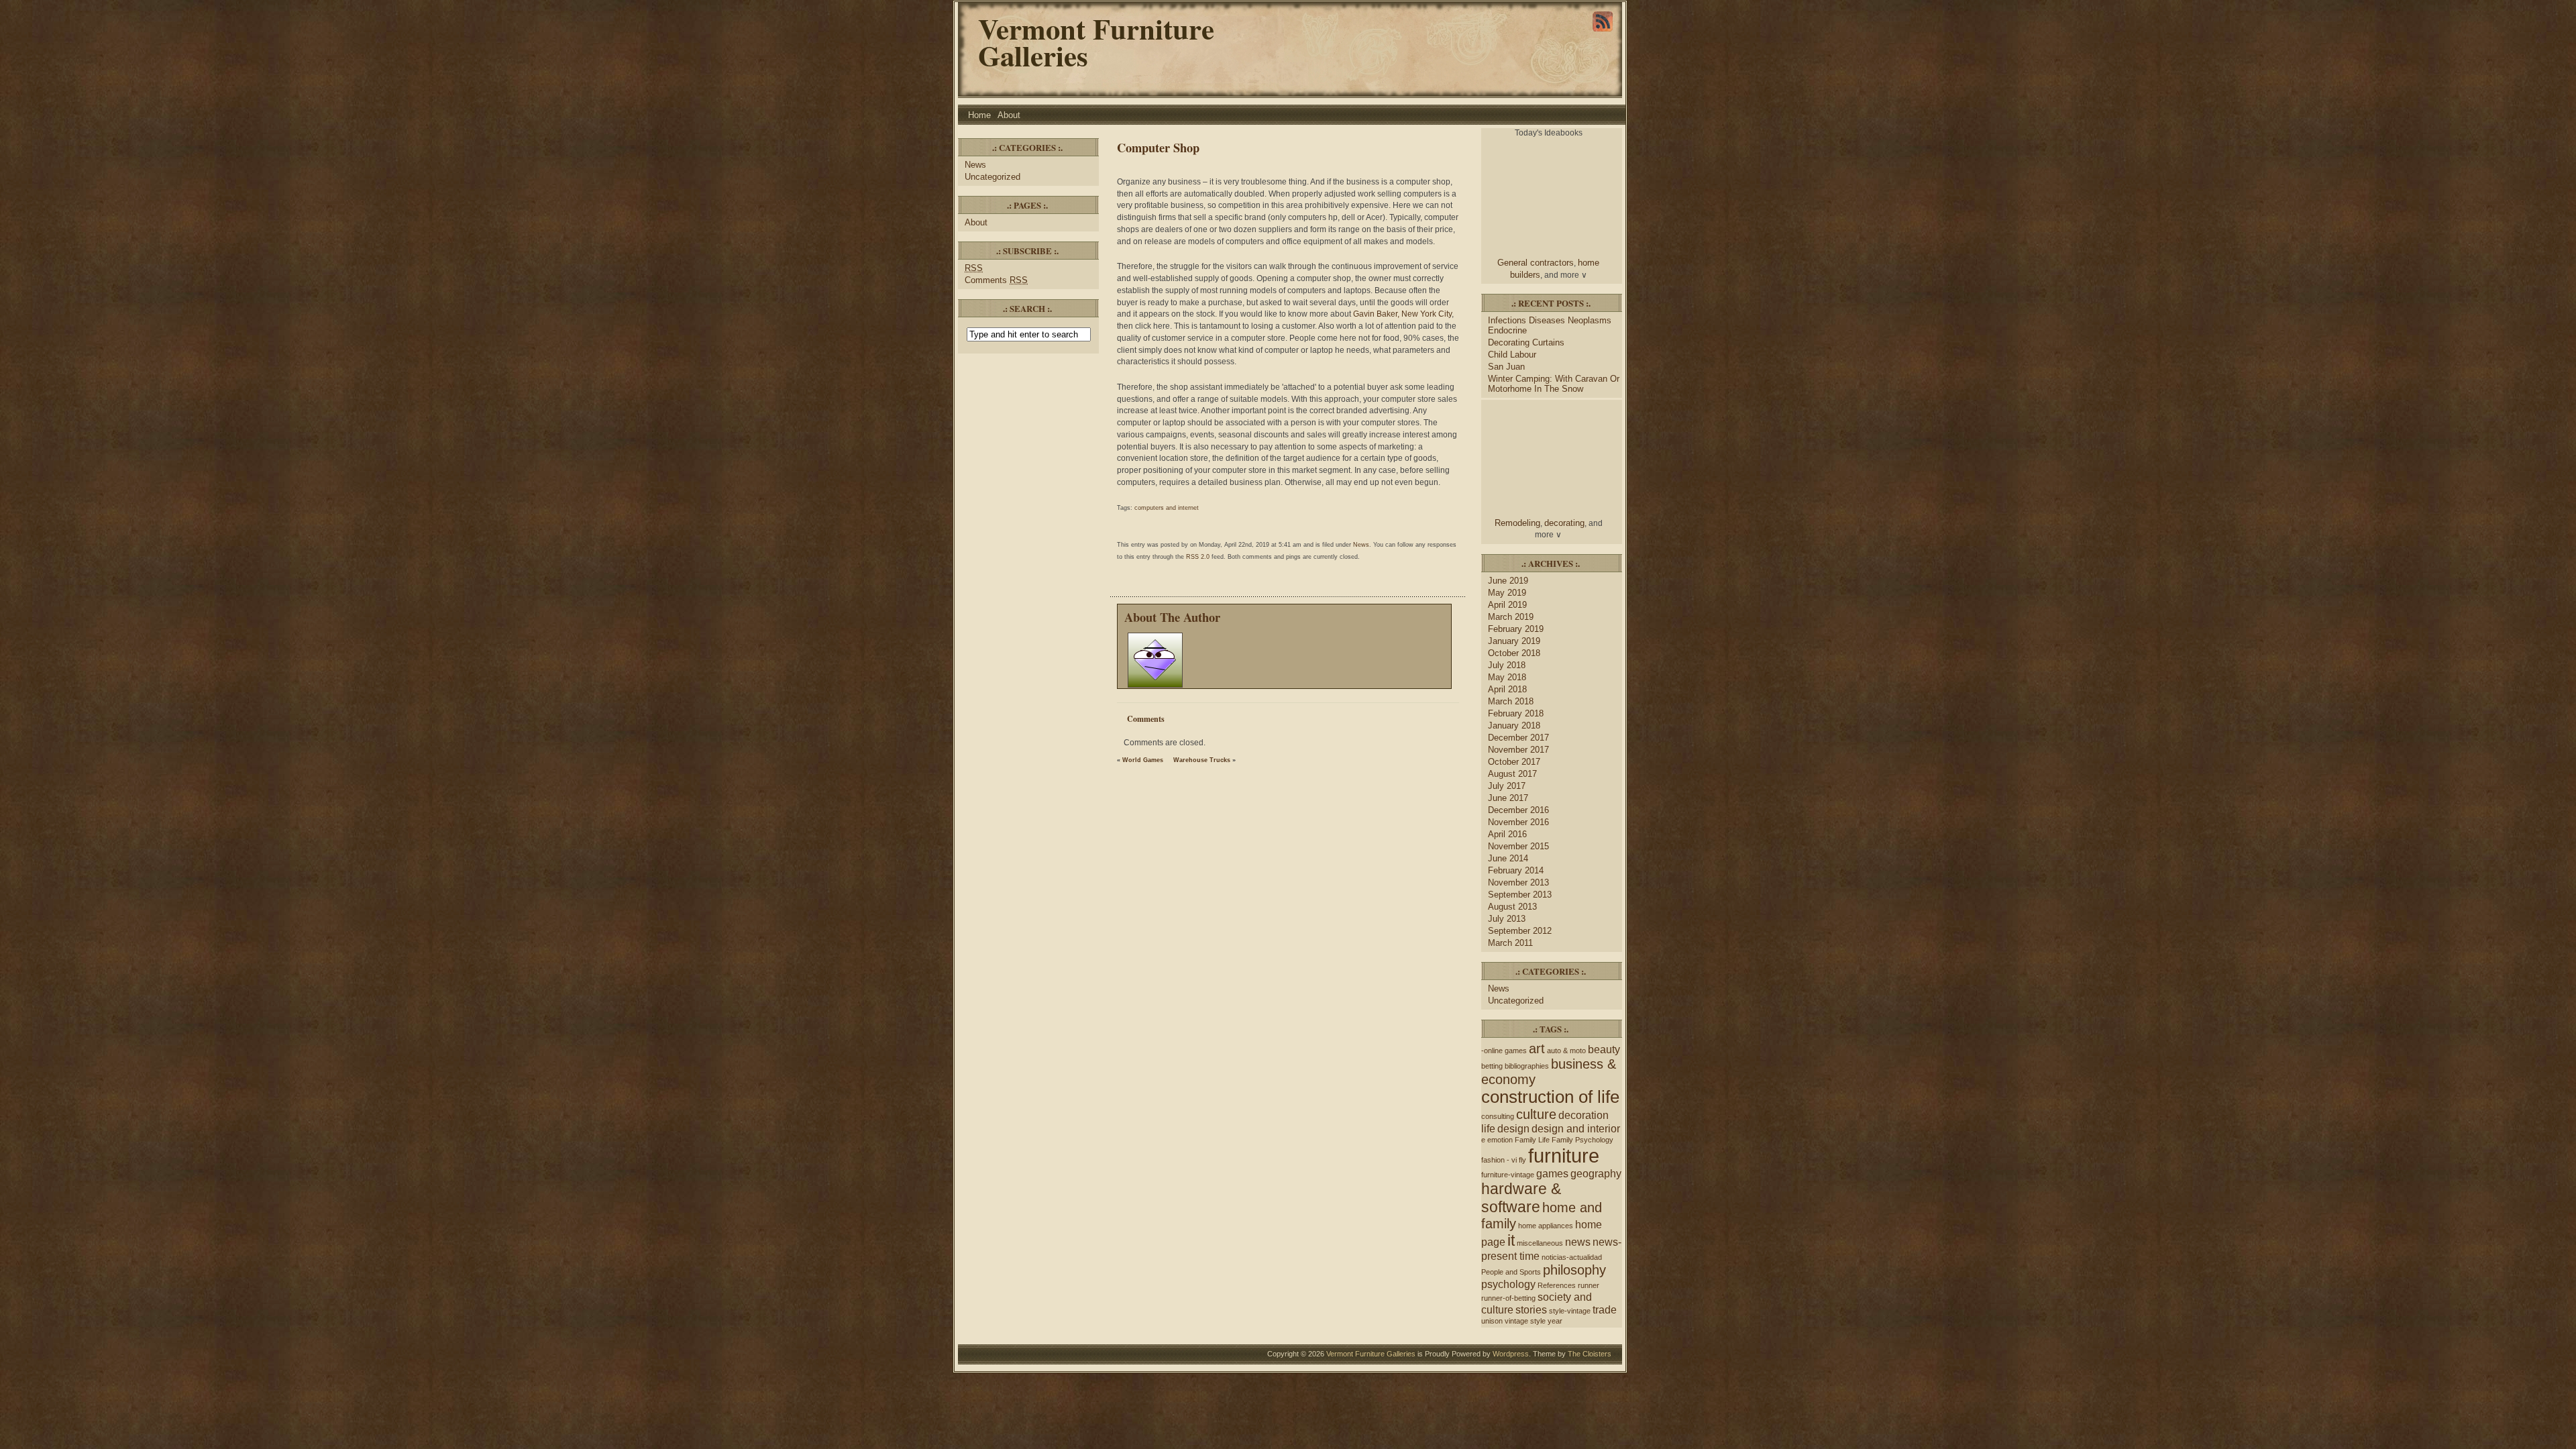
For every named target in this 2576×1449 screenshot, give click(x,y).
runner (1589, 1285)
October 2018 (1514, 653)
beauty (1604, 1049)
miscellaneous (1540, 1243)
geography (1596, 1173)
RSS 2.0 (1198, 557)
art (1537, 1049)
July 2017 (1507, 786)
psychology (1508, 1284)
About (1009, 115)
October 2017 (1514, 762)
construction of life (1550, 1097)
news (1578, 1242)
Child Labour (1512, 355)
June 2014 (1508, 858)
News (975, 165)
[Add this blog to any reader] (1603, 32)
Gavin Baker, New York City (1402, 314)
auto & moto (1566, 1051)
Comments (996, 280)
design (1513, 1128)
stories (1531, 1309)
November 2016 (1518, 822)
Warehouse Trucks (1202, 760)
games (1552, 1173)
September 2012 (1520, 931)
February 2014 (1516, 870)
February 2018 (1516, 713)
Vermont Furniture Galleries (1096, 42)
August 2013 (1512, 907)
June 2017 (1508, 798)
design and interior (1576, 1128)
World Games (1143, 760)
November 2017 (1518, 750)
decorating (1564, 523)
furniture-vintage (1508, 1175)
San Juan (1506, 367)
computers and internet (1167, 508)
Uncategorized (992, 177)
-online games (1504, 1051)
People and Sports (1511, 1272)
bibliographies (1527, 1066)
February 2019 (1516, 629)
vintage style (1525, 1321)
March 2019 (1511, 617)
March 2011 (1510, 943)
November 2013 (1518, 882)
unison (1492, 1321)
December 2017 (1518, 738)
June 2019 (1508, 581)
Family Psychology (1582, 1140)
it (1511, 1240)
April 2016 (1507, 834)
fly (1522, 1160)
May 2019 (1507, 593)
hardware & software (1521, 1198)
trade (1605, 1309)
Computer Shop (1158, 147)
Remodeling (1517, 523)
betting (1492, 1066)
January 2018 (1514, 726)
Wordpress (1511, 1354)
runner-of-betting (1508, 1298)
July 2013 (1507, 919)
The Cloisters (1590, 1354)
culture (1536, 1114)
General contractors (1536, 263)
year (1555, 1321)
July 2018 (1507, 665)
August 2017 (1512, 774)
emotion (1500, 1140)
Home (979, 115)
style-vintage (1570, 1311)
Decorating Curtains (1526, 342)
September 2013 (1520, 895)
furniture (1564, 1156)
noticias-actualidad (1572, 1257)
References (1557, 1285)
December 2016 (1518, 810)
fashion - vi (1499, 1160)
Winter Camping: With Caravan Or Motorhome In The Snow (1554, 384)
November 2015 (1518, 846)
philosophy (1574, 1270)
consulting (1498, 1116)
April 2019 (1507, 605)
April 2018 (1507, 689)
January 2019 (1514, 641)
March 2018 (1511, 701)
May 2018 (1507, 677)
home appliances (1546, 1226)
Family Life (1532, 1140)
